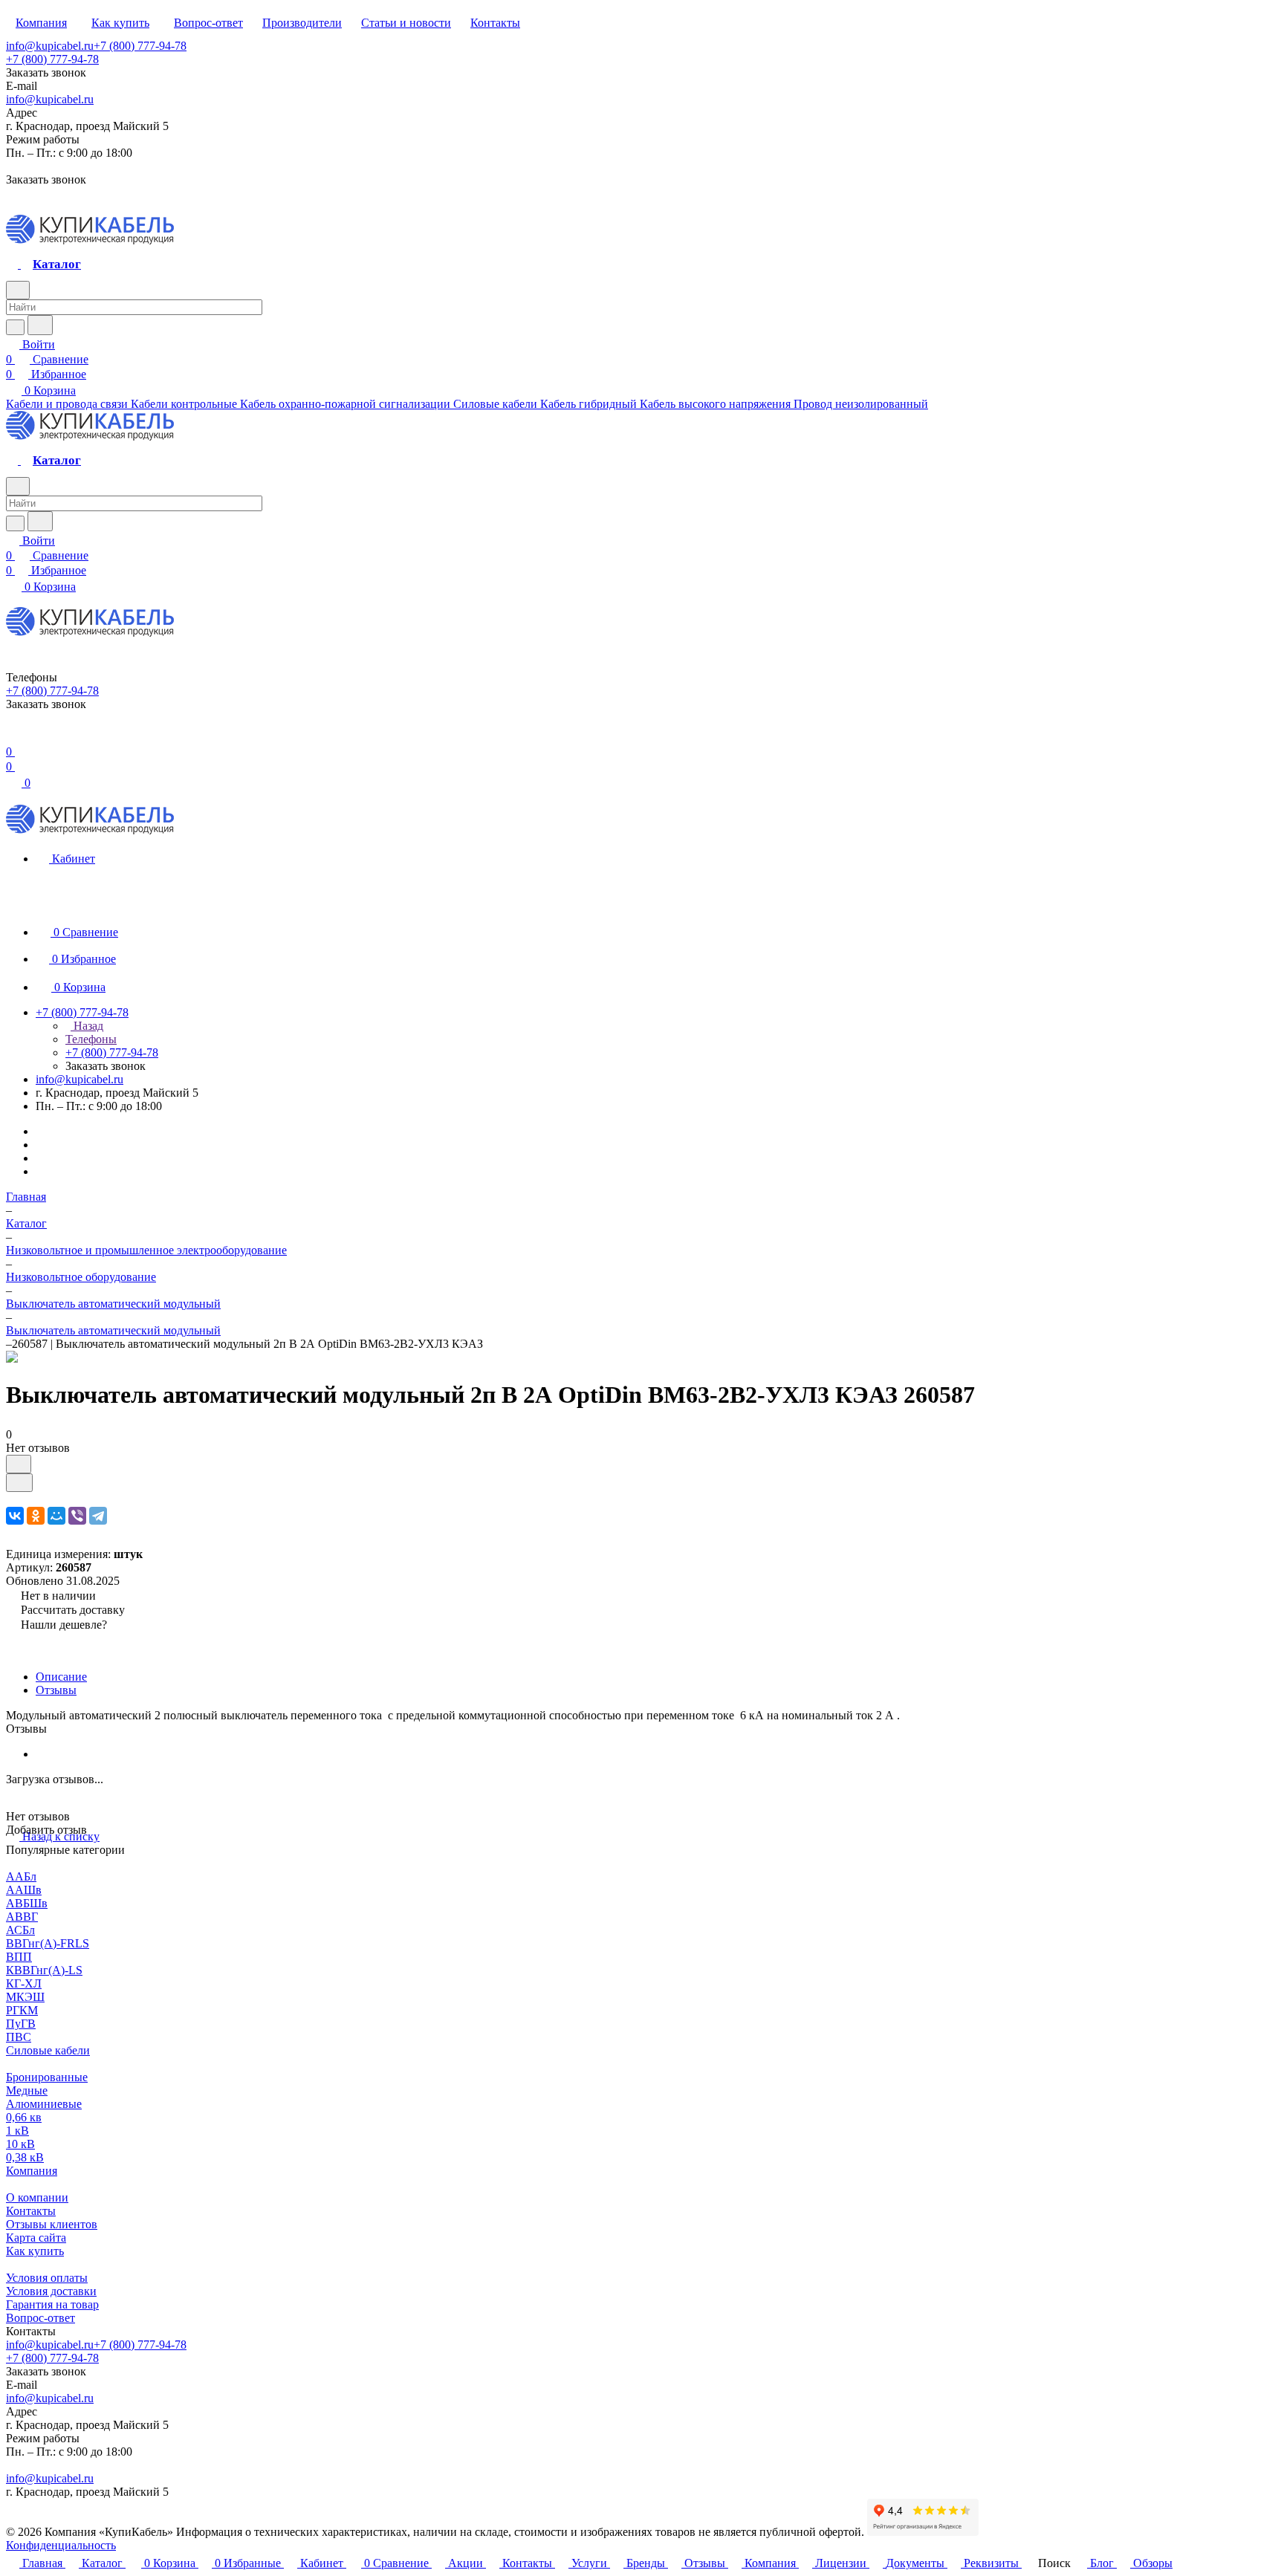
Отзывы (56, 1690)
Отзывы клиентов (52, 2224)
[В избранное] (19, 1464)
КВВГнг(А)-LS (44, 1970)
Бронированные (47, 2077)
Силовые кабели (48, 2050)
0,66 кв (24, 2117)
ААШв (24, 1890)
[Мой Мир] (56, 1516)
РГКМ (22, 2010)
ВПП (19, 1957)
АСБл (20, 1930)
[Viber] (77, 1516)
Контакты (31, 2211)
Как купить (35, 2251)
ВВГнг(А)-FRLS (48, 1943)
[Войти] (13, 737)
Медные (27, 2090)
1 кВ (17, 2131)
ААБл (21, 1876)
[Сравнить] (19, 1483)
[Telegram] (98, 1516)
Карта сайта (36, 2238)
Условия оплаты (47, 2278)
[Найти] (40, 325)
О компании (37, 2197)
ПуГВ (21, 2024)
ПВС (19, 2037)
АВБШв (27, 1903)
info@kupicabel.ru (50, 46)
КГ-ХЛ (24, 1983)
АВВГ (22, 1917)
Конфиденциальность (61, 2545)
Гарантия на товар (52, 2304)
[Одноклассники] (36, 1516)
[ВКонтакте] (15, 1516)
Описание (61, 1677)
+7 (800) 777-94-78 (140, 46)
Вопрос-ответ (40, 2318)
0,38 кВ (25, 2157)
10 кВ (20, 2144)
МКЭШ (25, 1997)
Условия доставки (51, 2291)
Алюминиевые (44, 2104)
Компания (32, 2171)
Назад (87, 1026)
